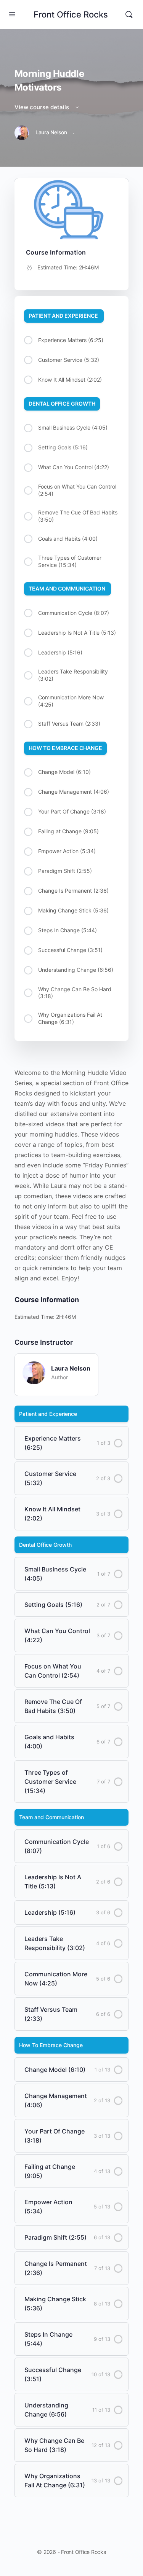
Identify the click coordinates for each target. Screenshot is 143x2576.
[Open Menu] (12, 14)
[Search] (129, 14)
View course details (43, 107)
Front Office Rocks (71, 14)
